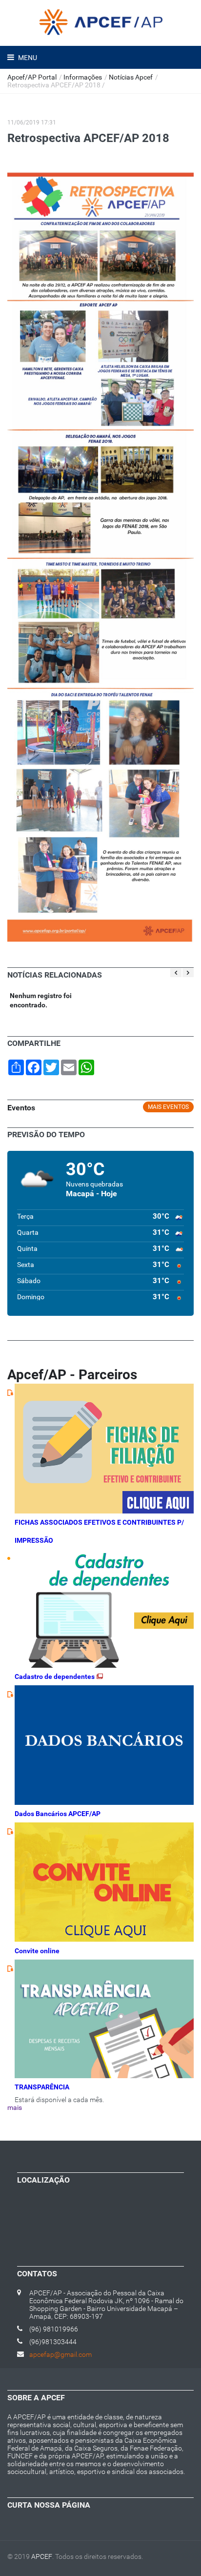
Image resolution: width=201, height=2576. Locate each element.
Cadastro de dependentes (55, 1676)
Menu (27, 58)
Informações (83, 77)
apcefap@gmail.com (60, 2354)
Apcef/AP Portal (32, 77)
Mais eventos (168, 1107)
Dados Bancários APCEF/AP (58, 1814)
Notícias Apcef (131, 77)
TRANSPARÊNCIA (42, 2087)
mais (15, 2107)
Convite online (37, 1951)
